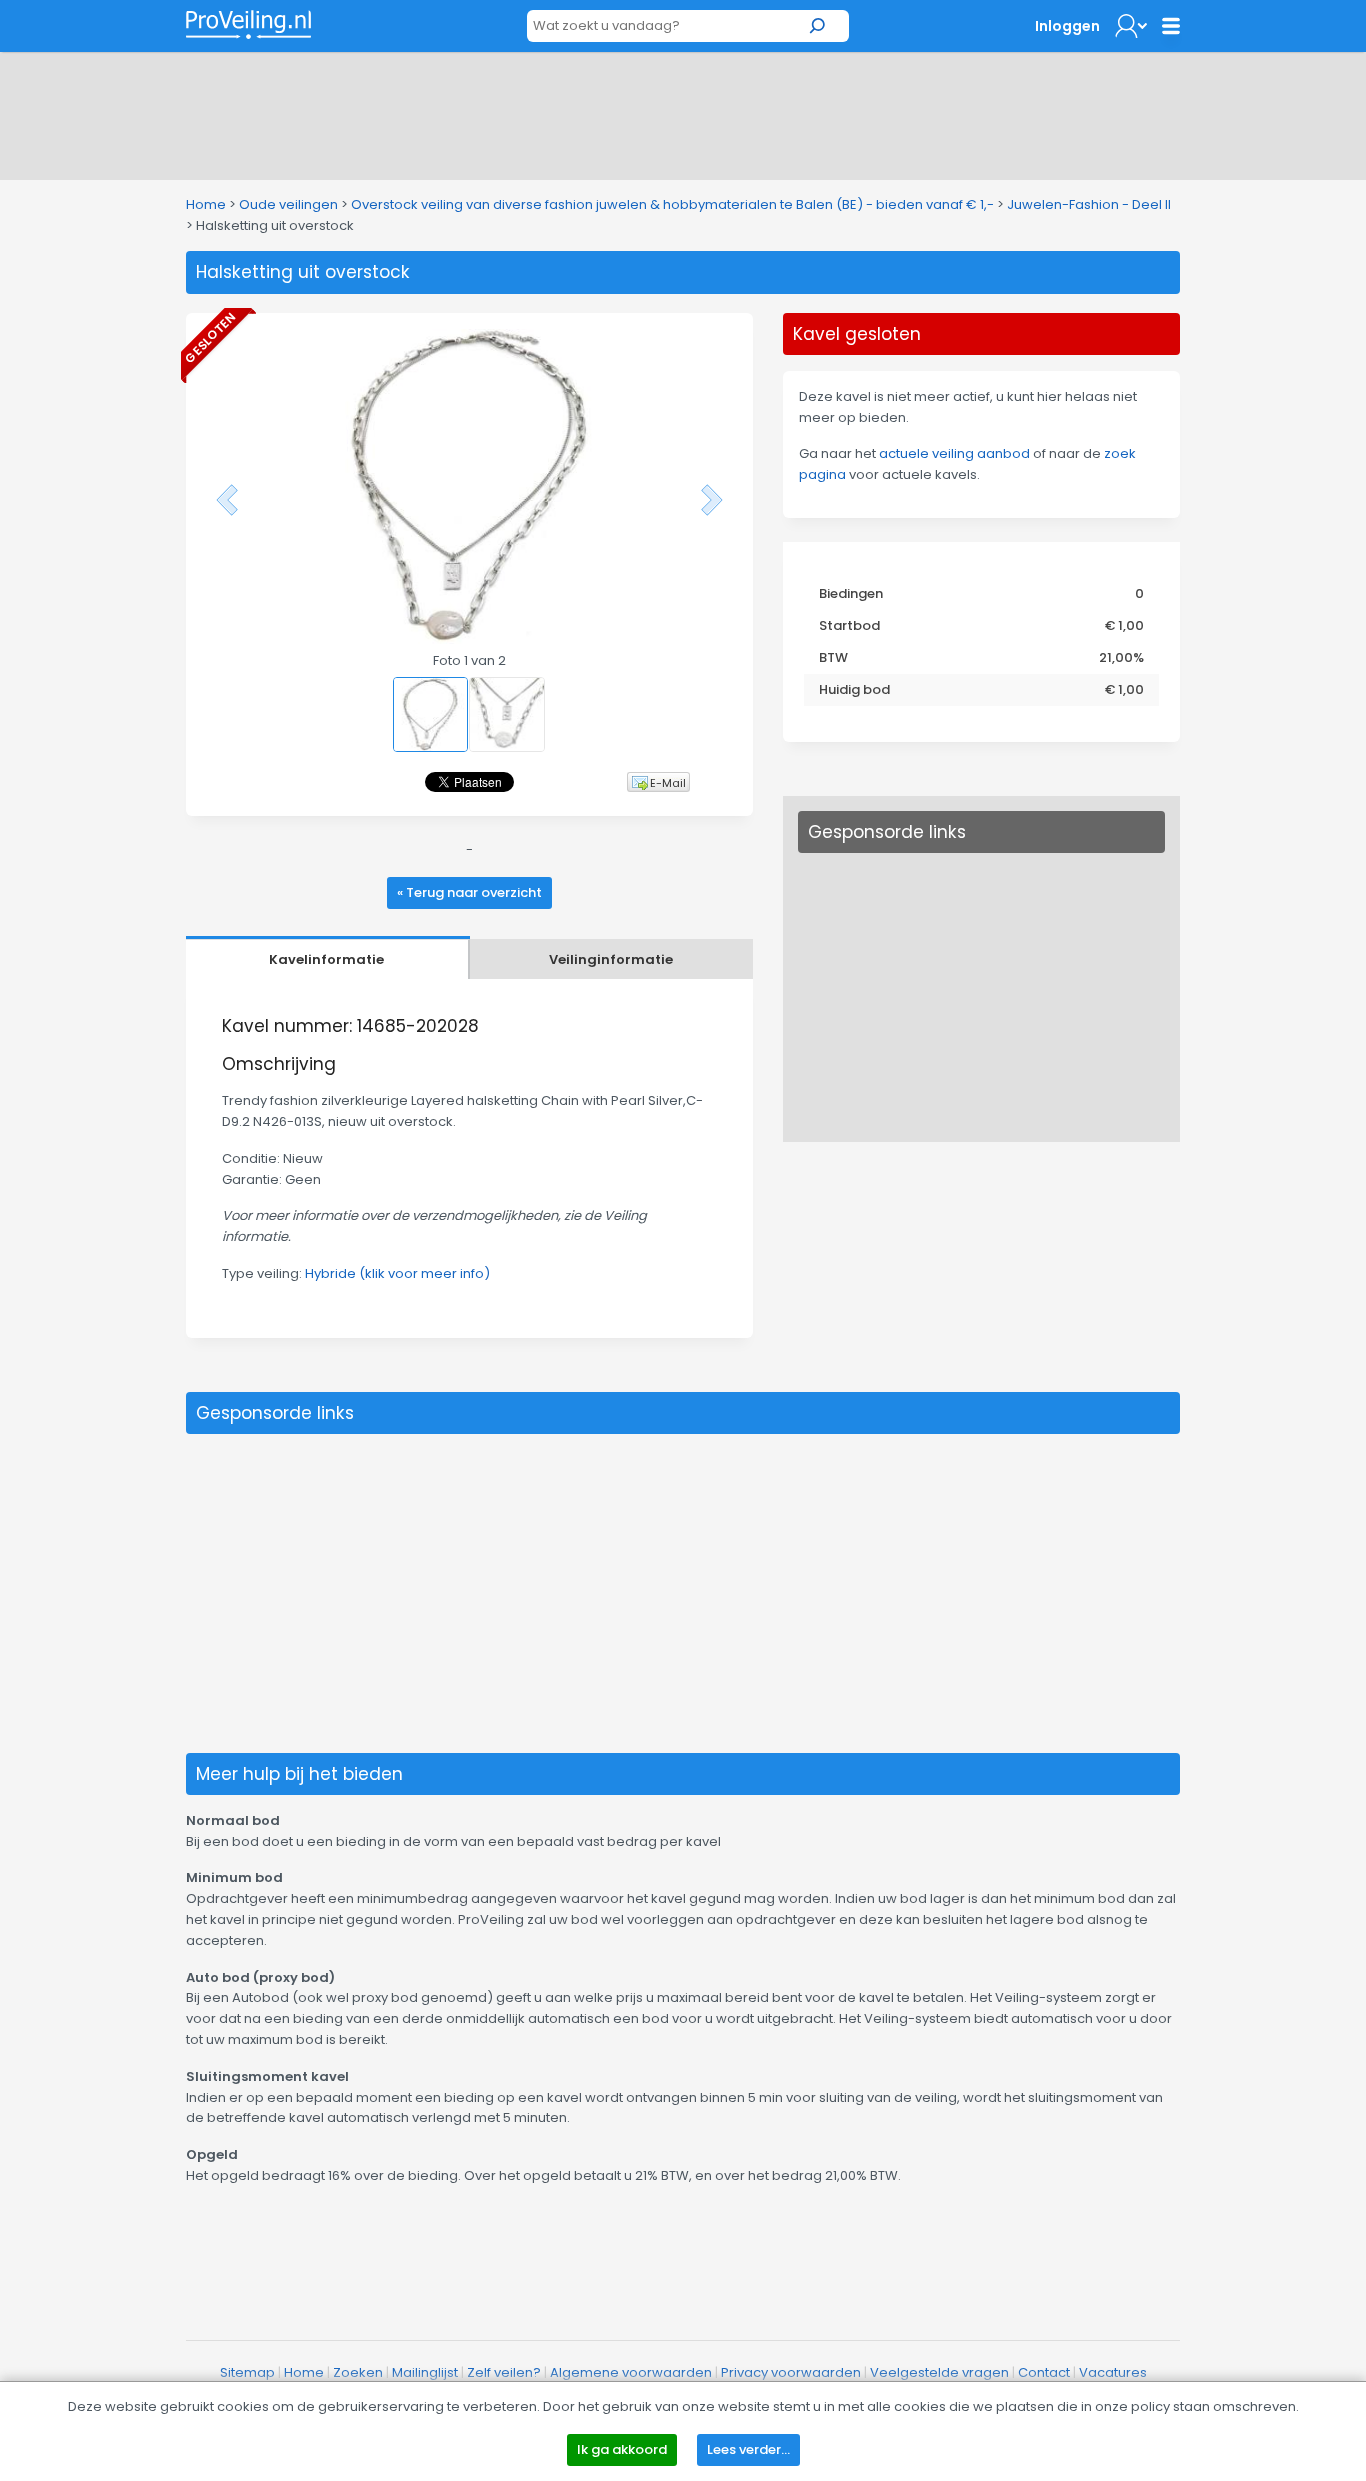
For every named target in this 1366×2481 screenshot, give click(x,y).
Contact (1044, 2372)
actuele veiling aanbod (954, 453)
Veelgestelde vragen (939, 2372)
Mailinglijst (425, 2372)
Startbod (849, 625)
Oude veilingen (288, 204)
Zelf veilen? (504, 2372)
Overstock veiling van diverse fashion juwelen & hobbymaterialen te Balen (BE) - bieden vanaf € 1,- (672, 204)
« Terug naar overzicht (469, 892)
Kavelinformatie (326, 959)
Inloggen (1067, 26)
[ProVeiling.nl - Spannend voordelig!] (248, 24)
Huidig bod (854, 689)
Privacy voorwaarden (791, 2372)
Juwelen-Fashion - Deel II (1089, 204)
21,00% (1121, 657)
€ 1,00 (1124, 625)
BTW (833, 657)
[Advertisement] (683, 112)
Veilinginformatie (611, 959)
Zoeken (358, 2372)
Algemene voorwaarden (631, 2372)
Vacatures (1113, 2372)
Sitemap (247, 2372)
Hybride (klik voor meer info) (397, 1273)
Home (206, 204)
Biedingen (851, 593)
